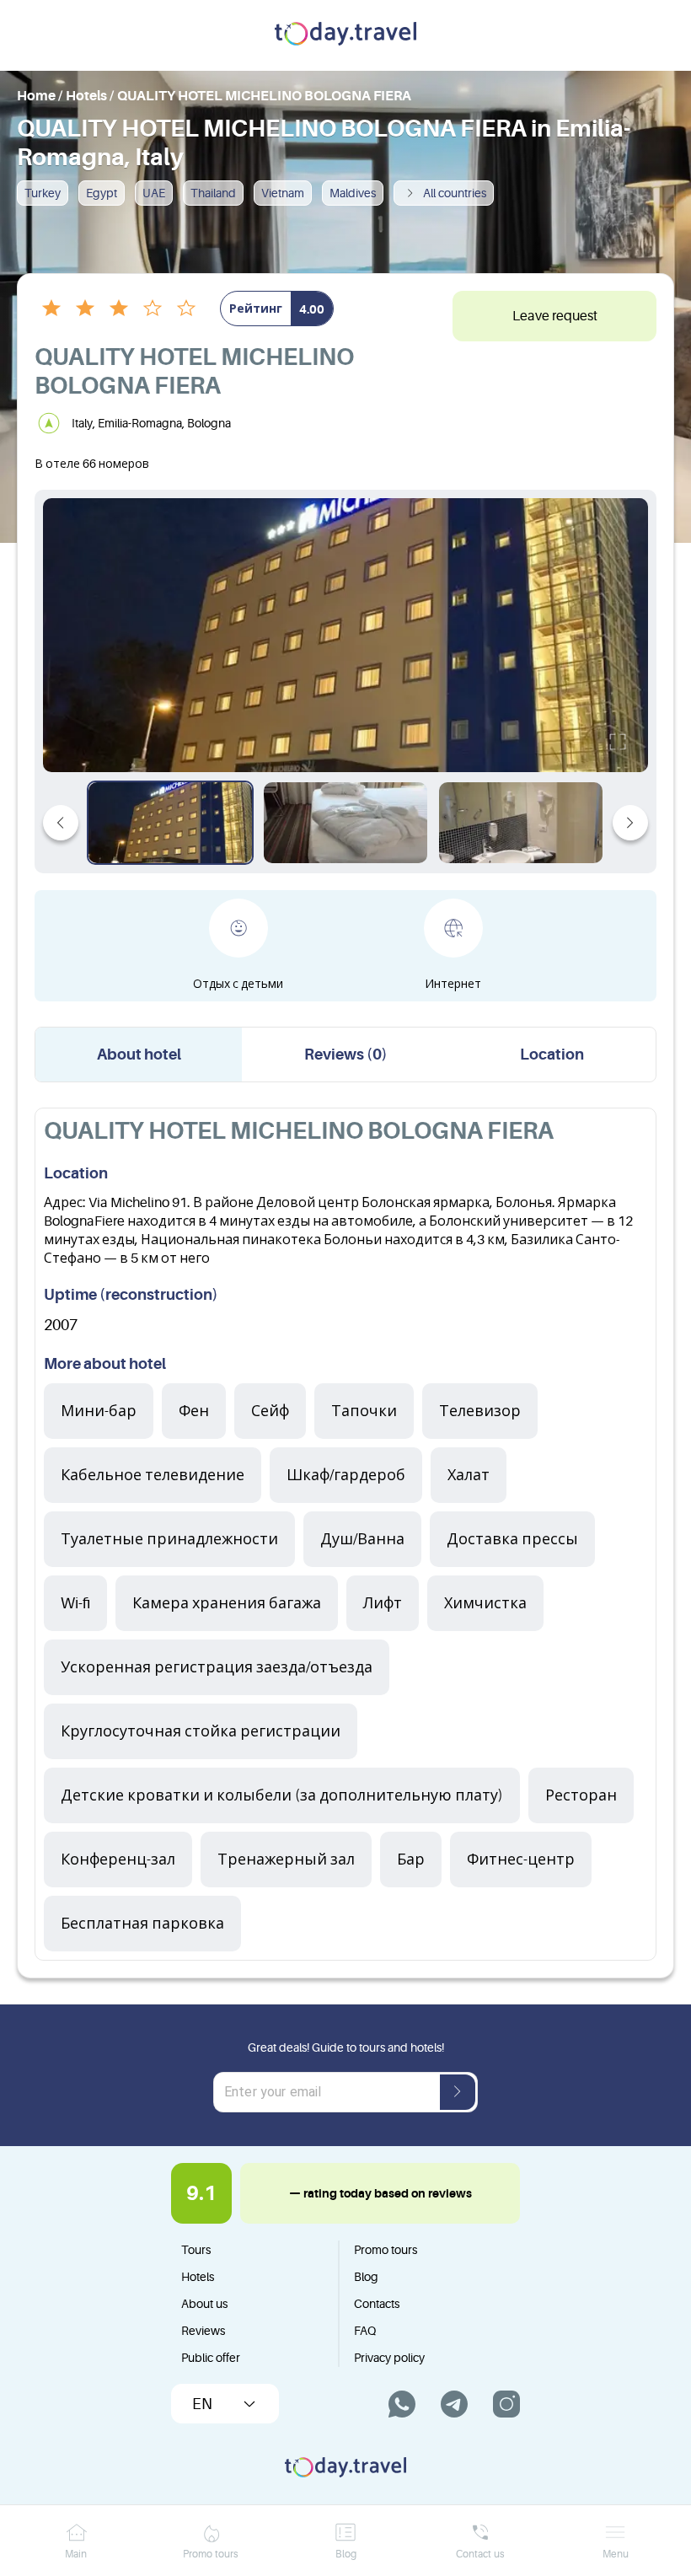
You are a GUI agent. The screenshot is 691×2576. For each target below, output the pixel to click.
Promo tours (386, 2250)
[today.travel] (345, 35)
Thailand (213, 193)
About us (204, 2304)
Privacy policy (389, 2358)
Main (76, 2554)
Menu (616, 2554)
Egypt (102, 193)
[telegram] (454, 2404)
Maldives (353, 193)
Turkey (43, 193)
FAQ (365, 2331)
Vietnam (283, 193)
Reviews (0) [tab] (346, 1055)
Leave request (555, 316)
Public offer (211, 2358)
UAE (154, 193)
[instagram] (506, 2404)
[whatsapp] (402, 2404)
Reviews (203, 2331)
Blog (366, 2277)
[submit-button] (458, 2092)
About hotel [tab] (139, 1055)
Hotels (198, 2277)
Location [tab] (552, 1055)
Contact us (480, 2554)
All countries (455, 193)
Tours (196, 2250)
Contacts (377, 2304)
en (202, 2404)
